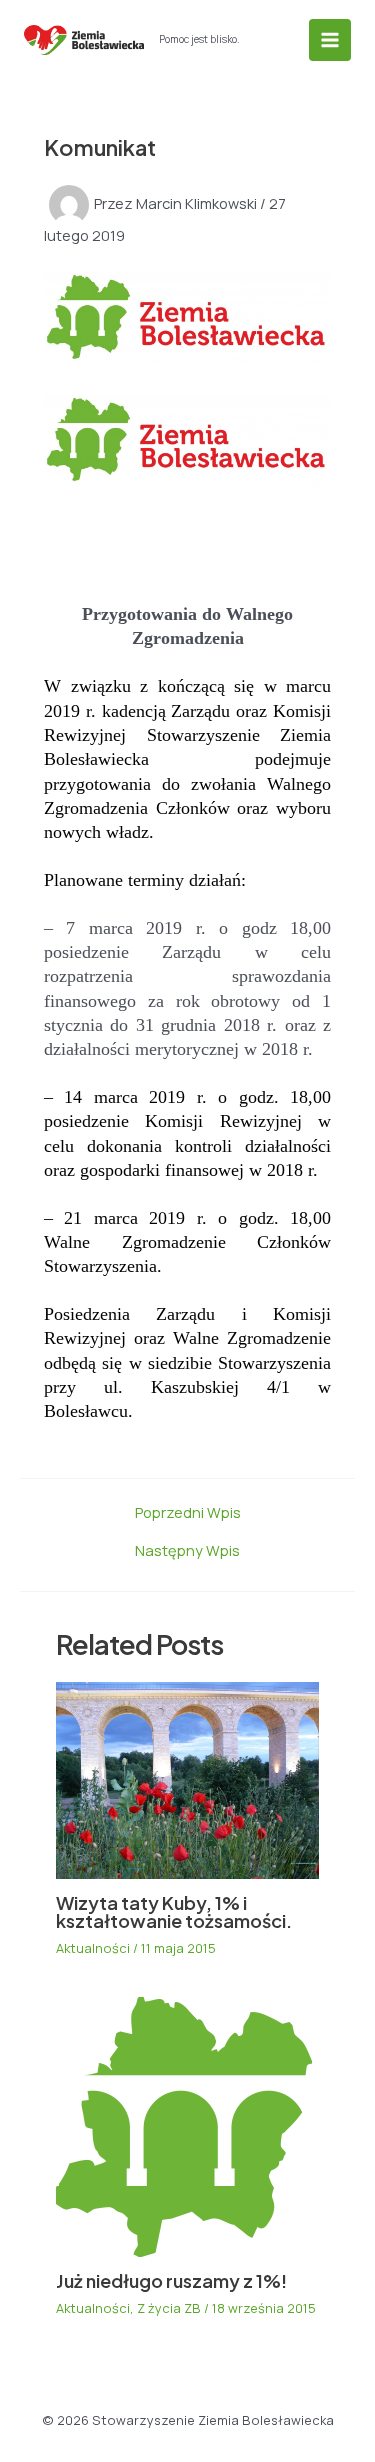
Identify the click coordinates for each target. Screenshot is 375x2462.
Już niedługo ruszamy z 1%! (171, 2280)
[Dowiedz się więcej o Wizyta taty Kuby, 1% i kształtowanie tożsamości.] (187, 1779)
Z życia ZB (169, 2308)
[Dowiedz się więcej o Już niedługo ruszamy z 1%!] (184, 2125)
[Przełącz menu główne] (330, 40)
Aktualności (93, 1948)
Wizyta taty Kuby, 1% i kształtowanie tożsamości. (174, 1911)
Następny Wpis (187, 1550)
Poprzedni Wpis (188, 1512)
